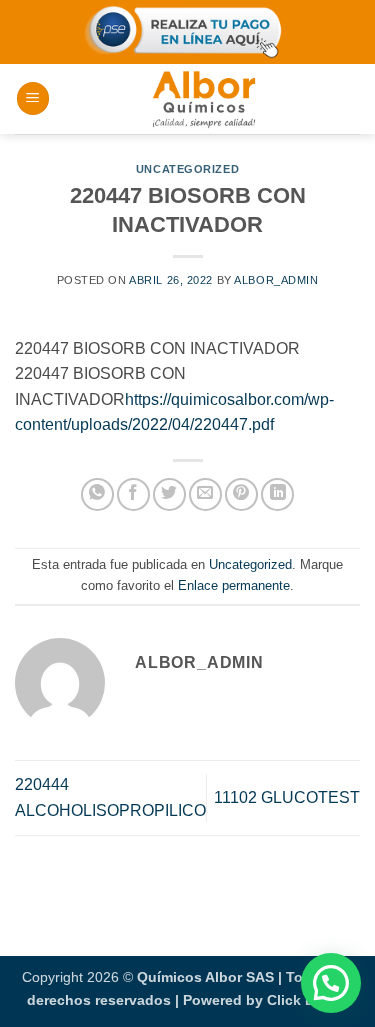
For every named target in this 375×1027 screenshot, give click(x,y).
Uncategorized (187, 169)
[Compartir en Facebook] (133, 494)
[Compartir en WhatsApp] (97, 494)
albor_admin (276, 280)
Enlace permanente (234, 585)
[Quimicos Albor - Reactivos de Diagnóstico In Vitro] (204, 99)
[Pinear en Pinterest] (241, 494)
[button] (33, 98)
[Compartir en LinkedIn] (277, 494)
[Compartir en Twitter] (169, 494)
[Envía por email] (205, 494)
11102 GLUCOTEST (287, 797)
